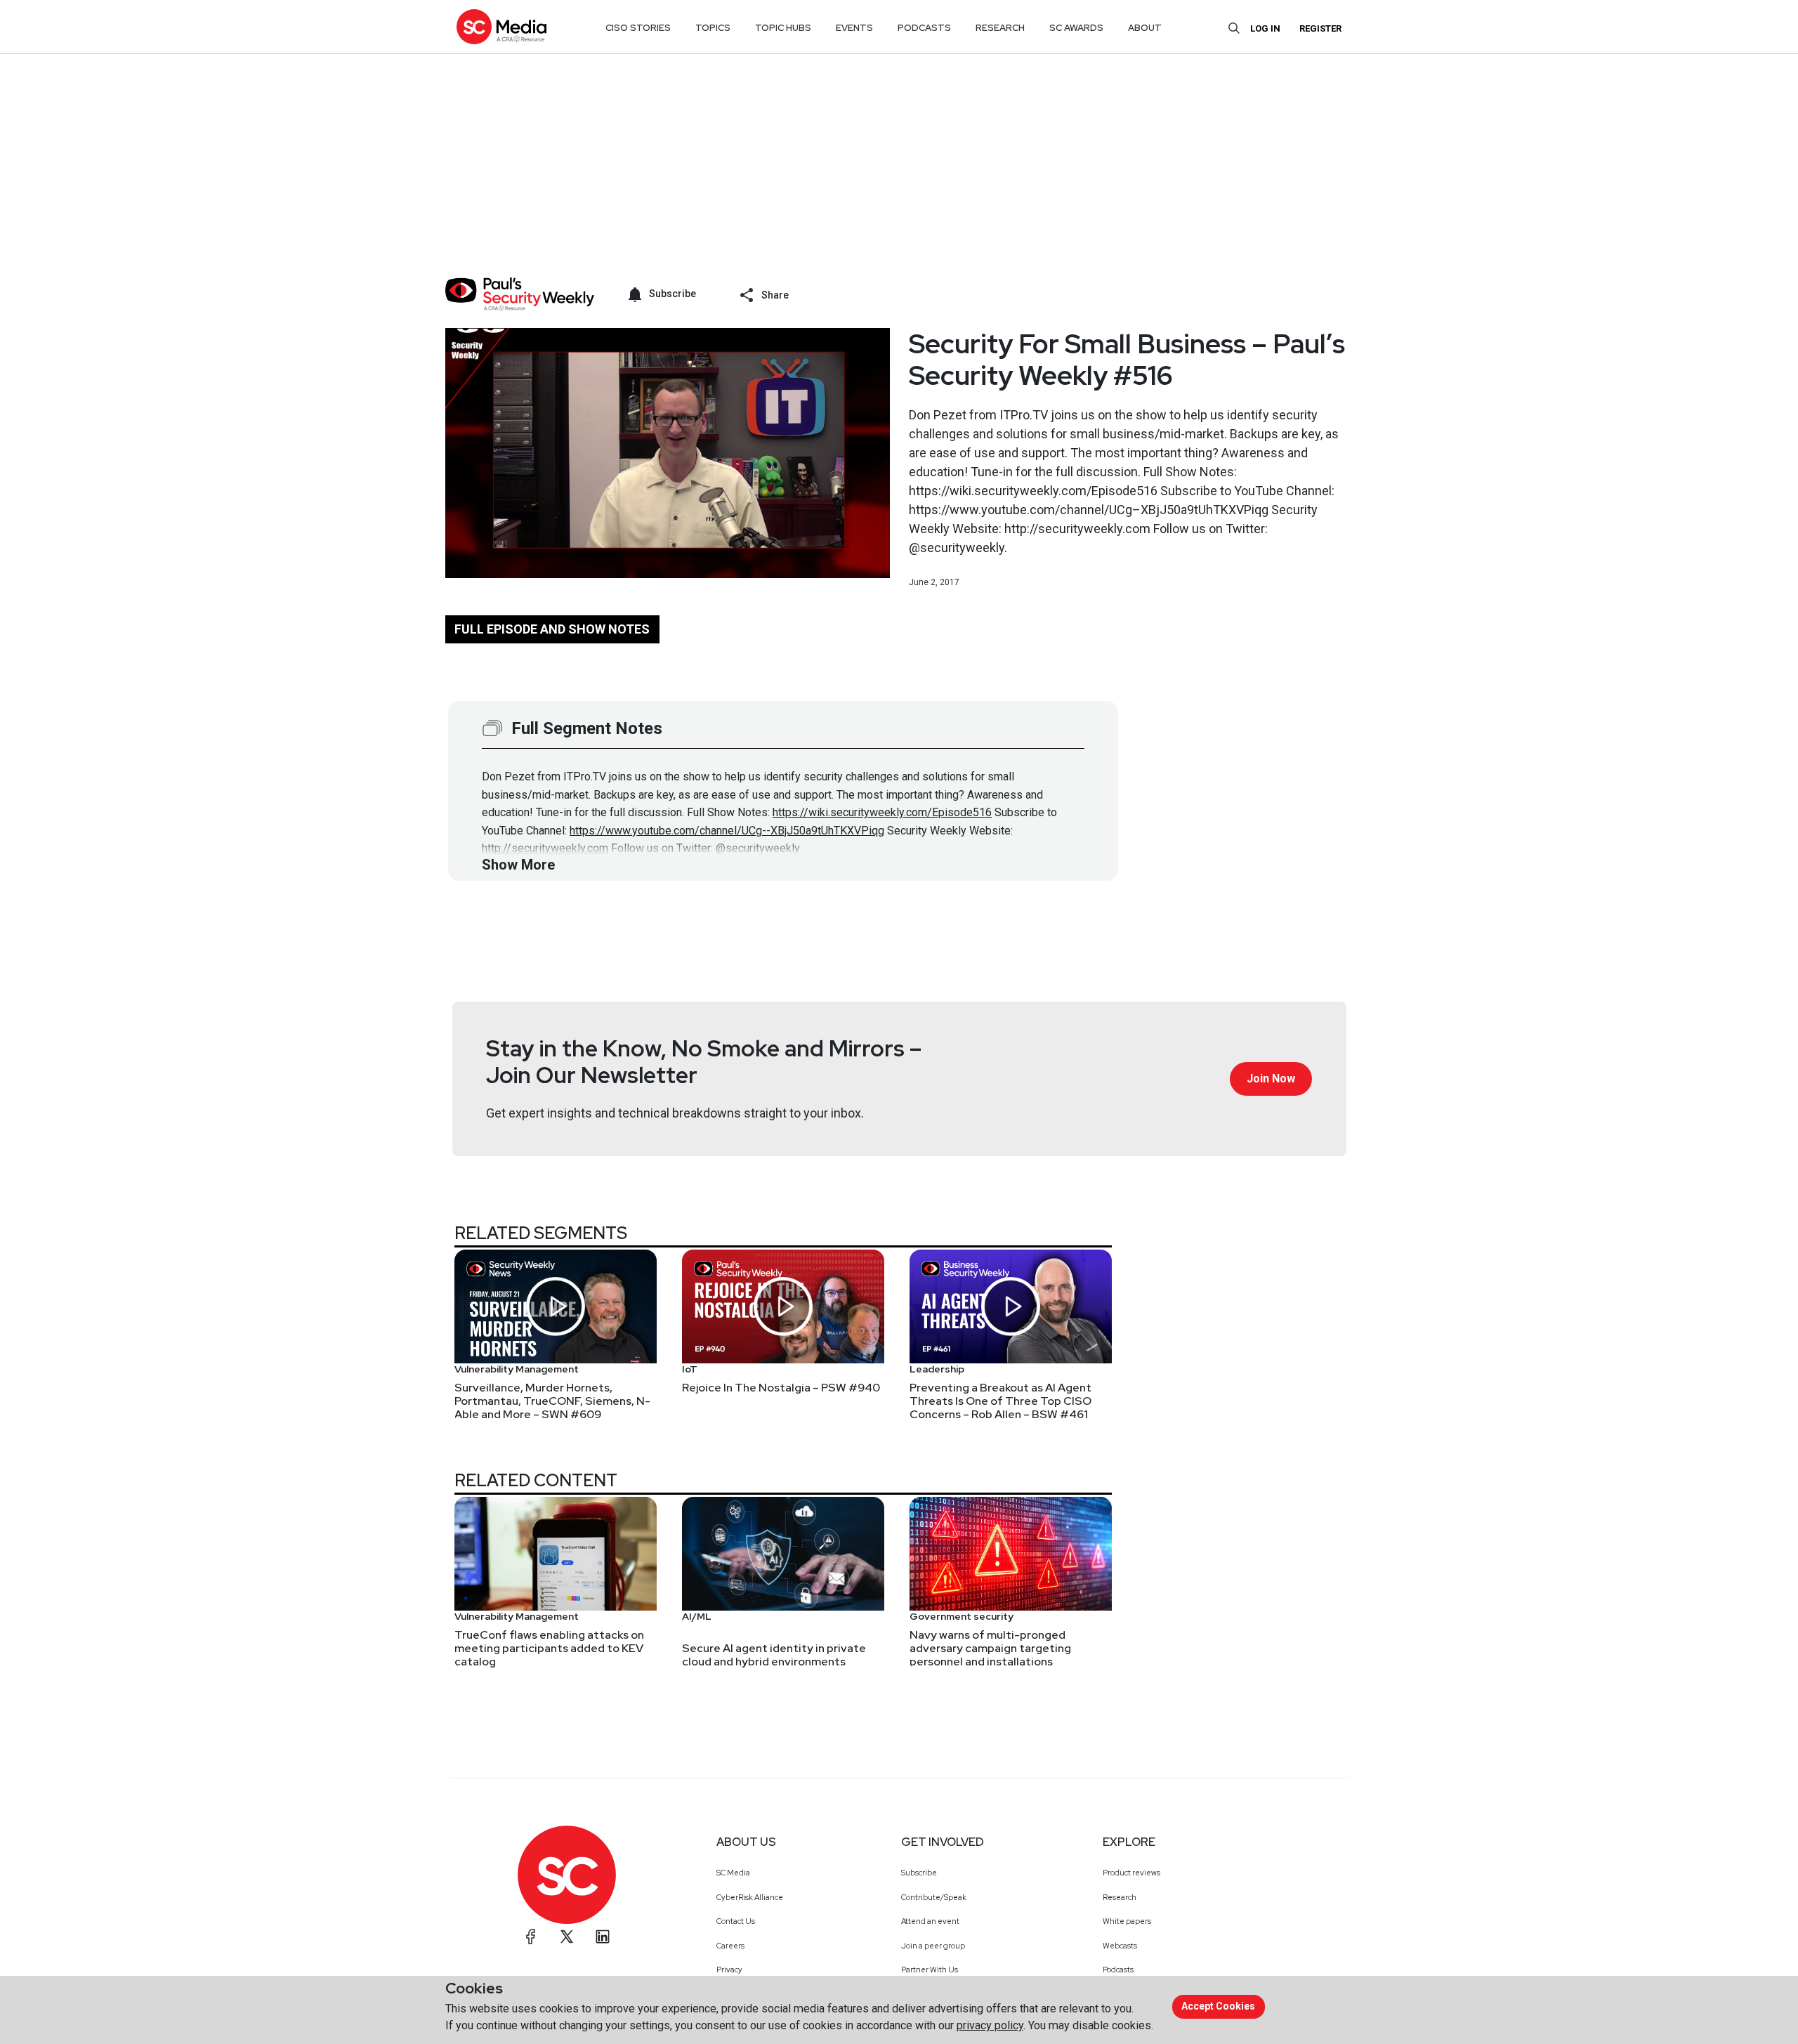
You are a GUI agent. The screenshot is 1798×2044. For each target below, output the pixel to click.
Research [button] (1000, 28)
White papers (1127, 1921)
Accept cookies (1218, 2006)
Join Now (1271, 1079)
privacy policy (990, 2025)
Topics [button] (713, 28)
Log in (1265, 28)
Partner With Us (930, 1970)
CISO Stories (638, 28)
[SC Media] (501, 26)
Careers (730, 1946)
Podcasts (1118, 1970)
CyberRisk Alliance (750, 1897)
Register (1320, 28)
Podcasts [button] (924, 28)
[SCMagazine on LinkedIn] (603, 1937)
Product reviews (1131, 1873)
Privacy (729, 1970)
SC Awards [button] (1076, 28)
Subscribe (919, 1873)
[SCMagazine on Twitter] (567, 1937)
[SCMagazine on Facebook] (531, 1937)
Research (1120, 1897)
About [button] (1145, 28)
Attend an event (930, 1921)
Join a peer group (933, 1946)
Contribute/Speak (934, 1897)
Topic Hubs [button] (783, 28)
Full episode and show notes (552, 629)
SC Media (733, 1873)
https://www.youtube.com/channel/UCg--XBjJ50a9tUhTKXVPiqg (727, 831)
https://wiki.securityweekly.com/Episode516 (882, 812)
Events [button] (854, 28)
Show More (518, 865)
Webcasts (1120, 1946)
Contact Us (736, 1921)
